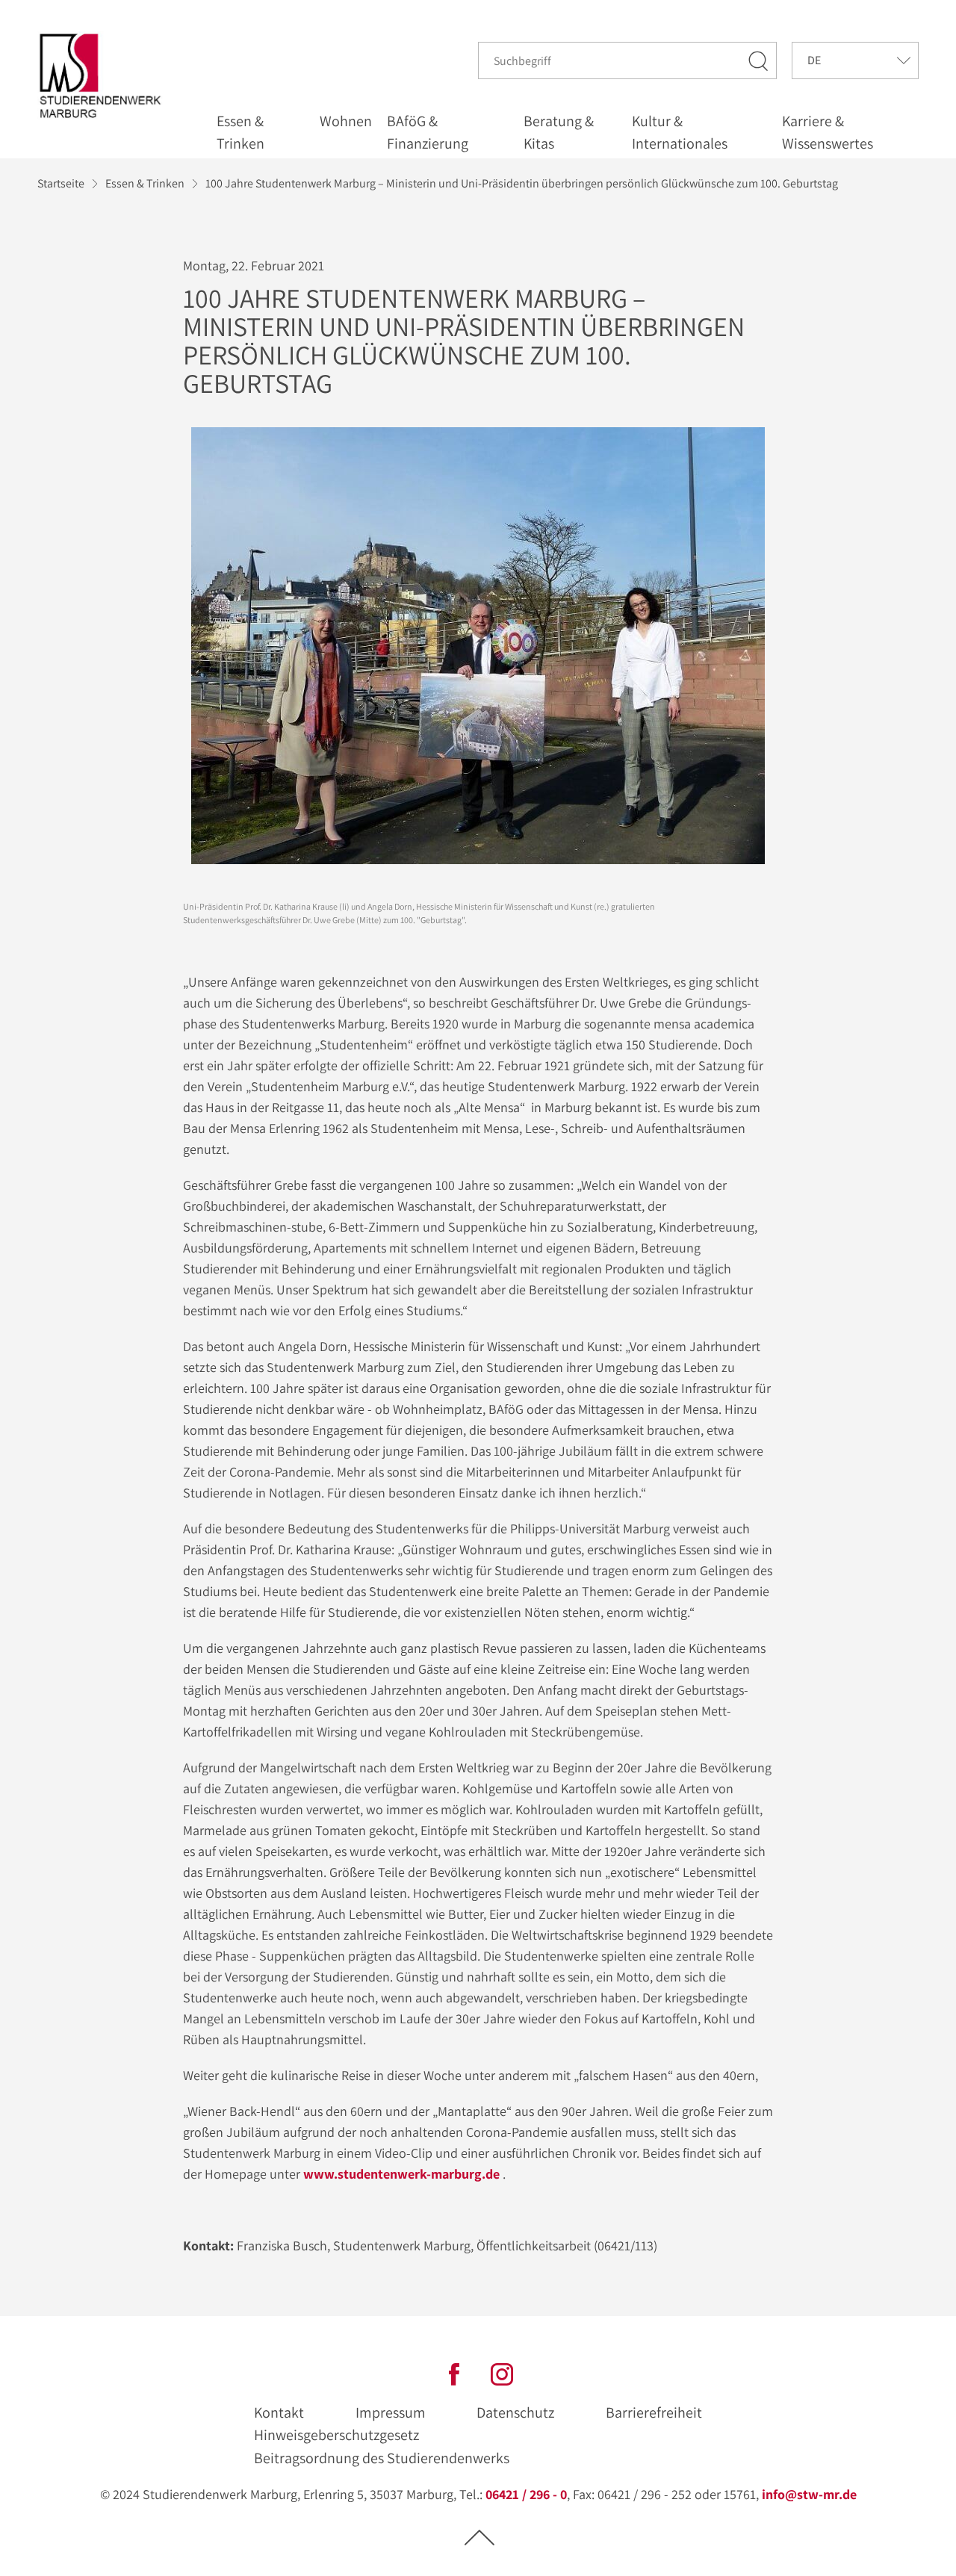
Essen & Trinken (145, 183)
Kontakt (279, 2412)
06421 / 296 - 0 (526, 2494)
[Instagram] (502, 2372)
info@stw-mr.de (809, 2494)
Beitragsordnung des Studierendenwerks (382, 2458)
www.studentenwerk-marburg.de (401, 2174)
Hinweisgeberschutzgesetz (336, 2435)
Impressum (391, 2412)
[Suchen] (759, 60)
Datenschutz (515, 2412)
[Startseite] (104, 76)
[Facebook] (454, 2372)
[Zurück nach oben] (479, 2537)
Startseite (61, 183)
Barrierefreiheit (654, 2412)
